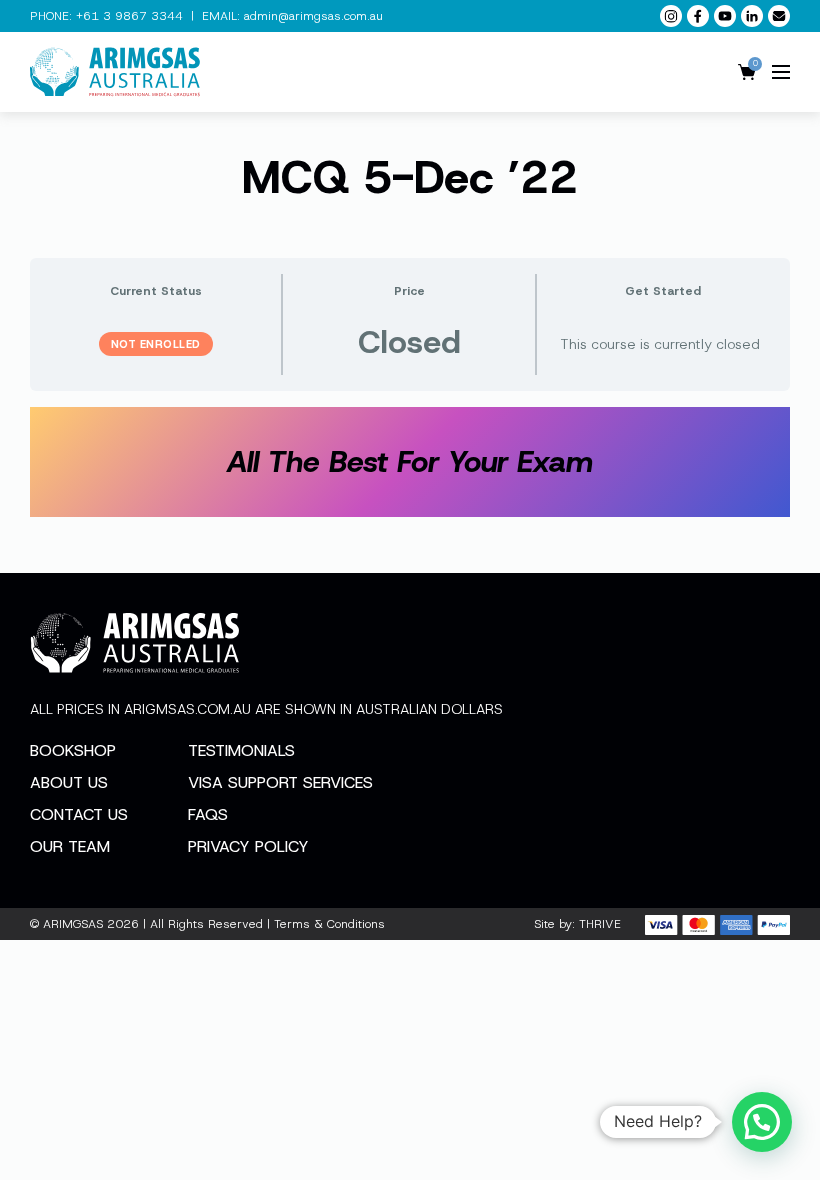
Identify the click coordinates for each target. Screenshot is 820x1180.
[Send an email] (779, 16)
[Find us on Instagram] (671, 16)
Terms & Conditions (329, 924)
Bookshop (73, 750)
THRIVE (600, 924)
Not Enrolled (156, 344)
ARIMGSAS (73, 924)
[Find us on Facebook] (698, 16)
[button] (762, 1122)
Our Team (70, 846)
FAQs (208, 814)
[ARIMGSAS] (115, 72)
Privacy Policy (248, 846)
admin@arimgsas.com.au (313, 16)
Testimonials (241, 750)
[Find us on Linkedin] (752, 16)
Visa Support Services (280, 782)
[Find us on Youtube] (725, 16)
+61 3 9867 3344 (129, 16)
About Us (69, 782)
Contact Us (79, 814)
